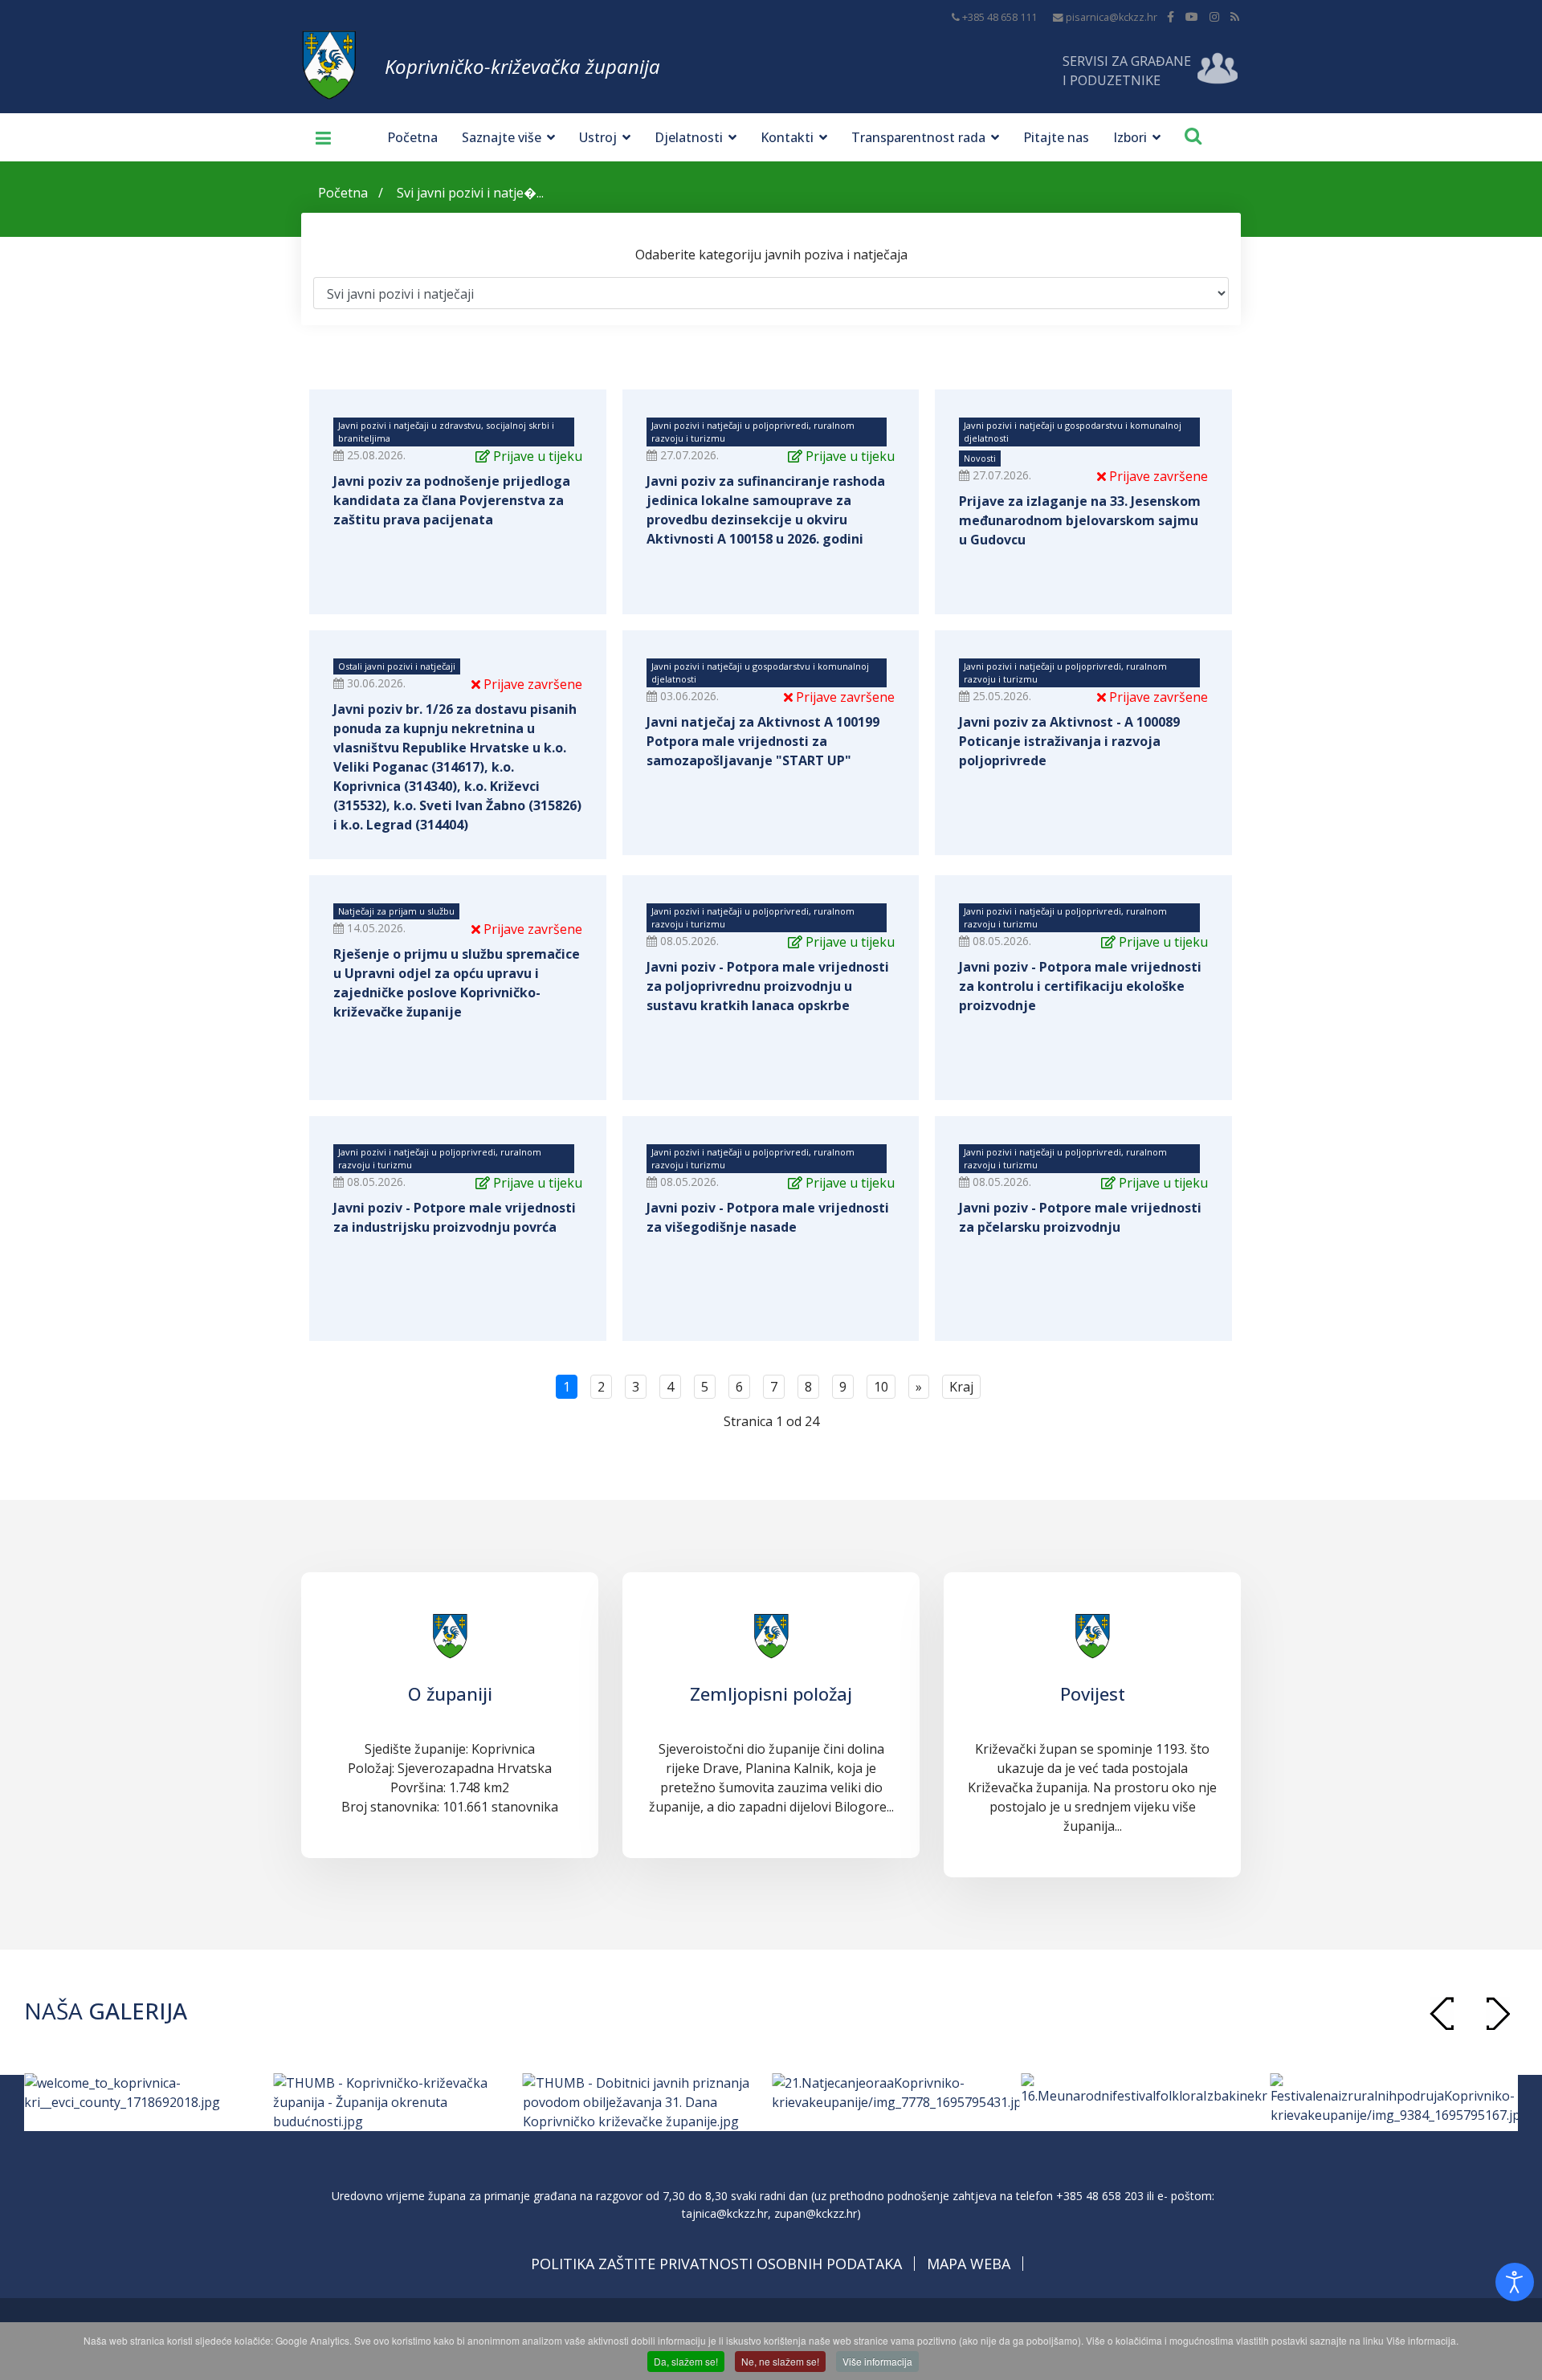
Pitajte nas (1056, 137)
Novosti (980, 458)
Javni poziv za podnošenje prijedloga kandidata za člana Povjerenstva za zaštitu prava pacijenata (452, 500)
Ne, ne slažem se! (780, 2361)
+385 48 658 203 (1100, 2196)
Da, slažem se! (686, 2361)
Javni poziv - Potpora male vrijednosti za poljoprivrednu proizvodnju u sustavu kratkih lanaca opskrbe (768, 986)
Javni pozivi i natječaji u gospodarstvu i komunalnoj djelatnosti (1073, 432)
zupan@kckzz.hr (816, 2213)
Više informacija (877, 2361)
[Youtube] (1192, 16)
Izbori (1130, 137)
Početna (412, 137)
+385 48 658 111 (999, 17)
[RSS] (1235, 16)
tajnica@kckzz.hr (725, 2213)
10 (881, 1387)
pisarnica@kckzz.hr (1112, 17)
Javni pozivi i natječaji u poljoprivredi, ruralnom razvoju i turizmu (753, 432)
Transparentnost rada (918, 137)
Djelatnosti (689, 137)
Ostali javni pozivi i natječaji (397, 666)
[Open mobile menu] (317, 137)
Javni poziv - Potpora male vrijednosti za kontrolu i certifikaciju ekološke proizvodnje (1080, 986)
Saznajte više (502, 137)
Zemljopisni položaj (771, 1693)
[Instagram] (1214, 16)
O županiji (450, 1693)
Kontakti (787, 137)
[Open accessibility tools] (1515, 2282)
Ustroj (598, 137)
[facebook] (1171, 16)
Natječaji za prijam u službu (396, 911)
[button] (1498, 2013)
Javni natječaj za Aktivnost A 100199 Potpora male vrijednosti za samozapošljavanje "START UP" (763, 741)
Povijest (1093, 1693)
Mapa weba (969, 2264)
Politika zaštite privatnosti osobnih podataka (716, 2264)
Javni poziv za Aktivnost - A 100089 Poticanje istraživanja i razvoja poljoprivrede (1069, 741)
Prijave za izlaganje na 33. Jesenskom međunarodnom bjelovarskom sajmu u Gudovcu (1080, 520)
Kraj (961, 1387)
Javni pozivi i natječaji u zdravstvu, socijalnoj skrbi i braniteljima (446, 432)
